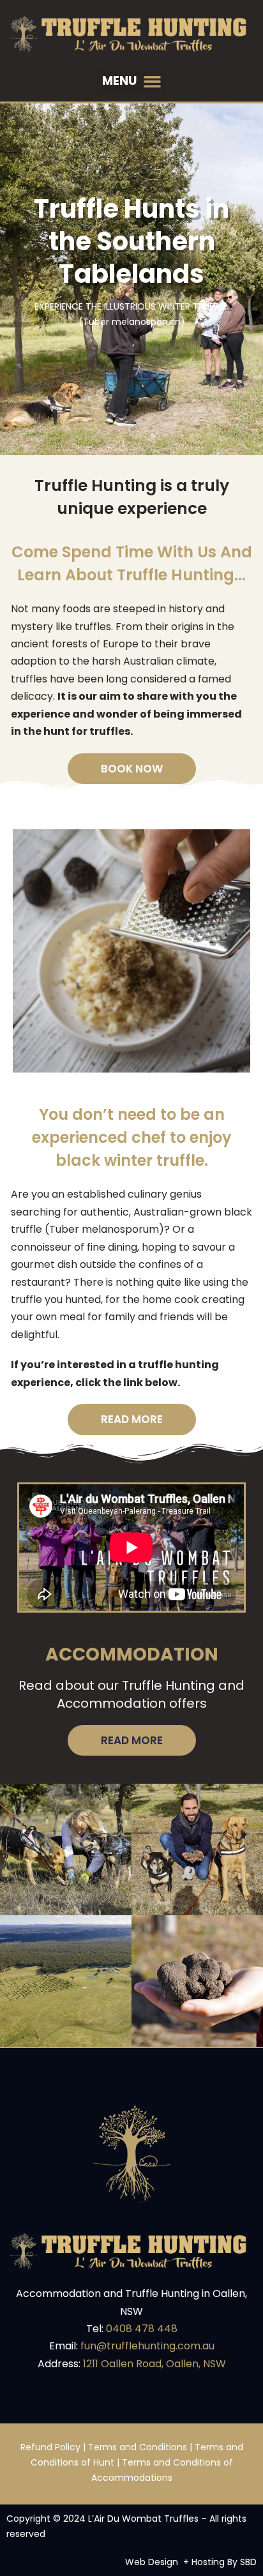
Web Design (152, 2562)
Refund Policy (50, 2447)
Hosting (208, 2562)
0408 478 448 (142, 2329)
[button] (131, 82)
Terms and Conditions (138, 2447)
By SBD (242, 2562)
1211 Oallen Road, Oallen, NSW (154, 2364)
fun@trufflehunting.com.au (147, 2346)
